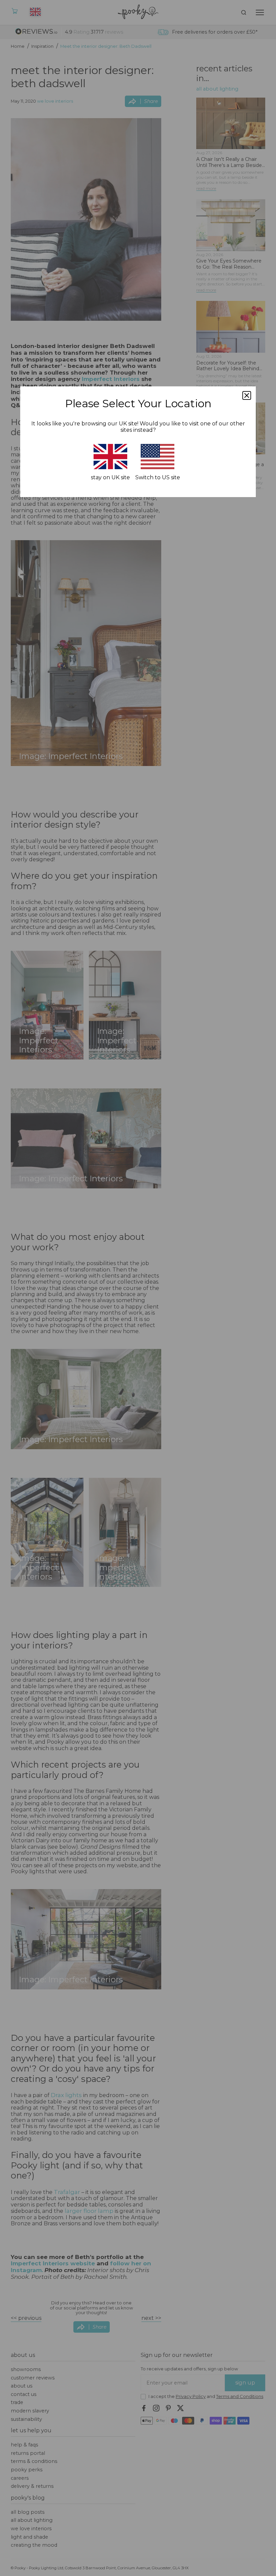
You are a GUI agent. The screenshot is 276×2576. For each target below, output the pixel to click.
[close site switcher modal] (247, 395)
